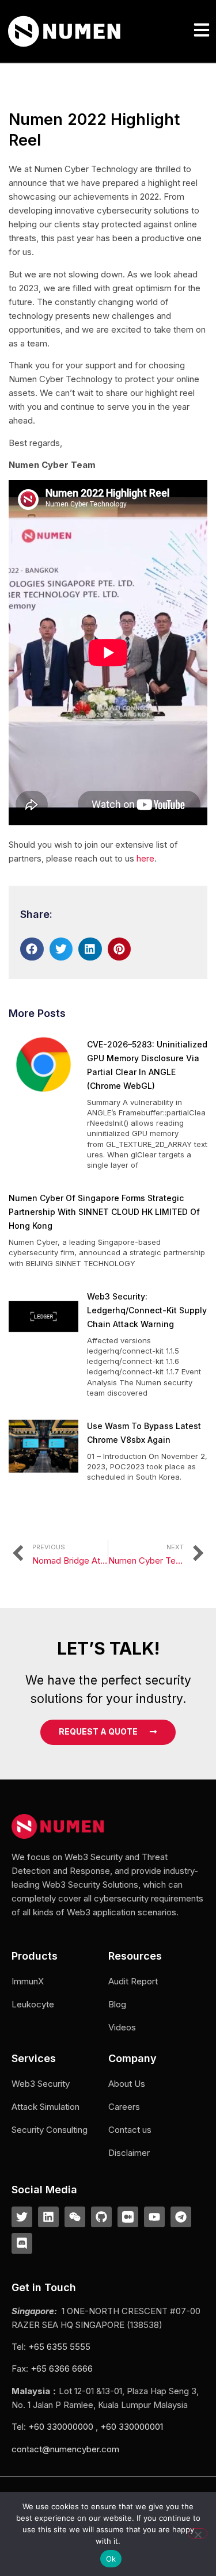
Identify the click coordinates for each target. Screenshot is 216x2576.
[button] (201, 31)
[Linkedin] (48, 2217)
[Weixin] (75, 2217)
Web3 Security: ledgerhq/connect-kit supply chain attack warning (147, 1310)
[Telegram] (181, 2217)
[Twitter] (22, 2217)
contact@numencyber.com (65, 2449)
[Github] (101, 2217)
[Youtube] (154, 2217)
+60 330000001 (132, 2427)
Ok (111, 2559)
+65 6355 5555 (59, 2347)
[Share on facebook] (32, 949)
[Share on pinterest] (120, 949)
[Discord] (22, 2243)
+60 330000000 (61, 2427)
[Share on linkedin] (90, 949)
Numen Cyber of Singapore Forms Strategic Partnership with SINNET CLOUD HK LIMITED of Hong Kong (104, 1212)
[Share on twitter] (61, 949)
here (145, 858)
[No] (198, 2533)
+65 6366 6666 (62, 2369)
